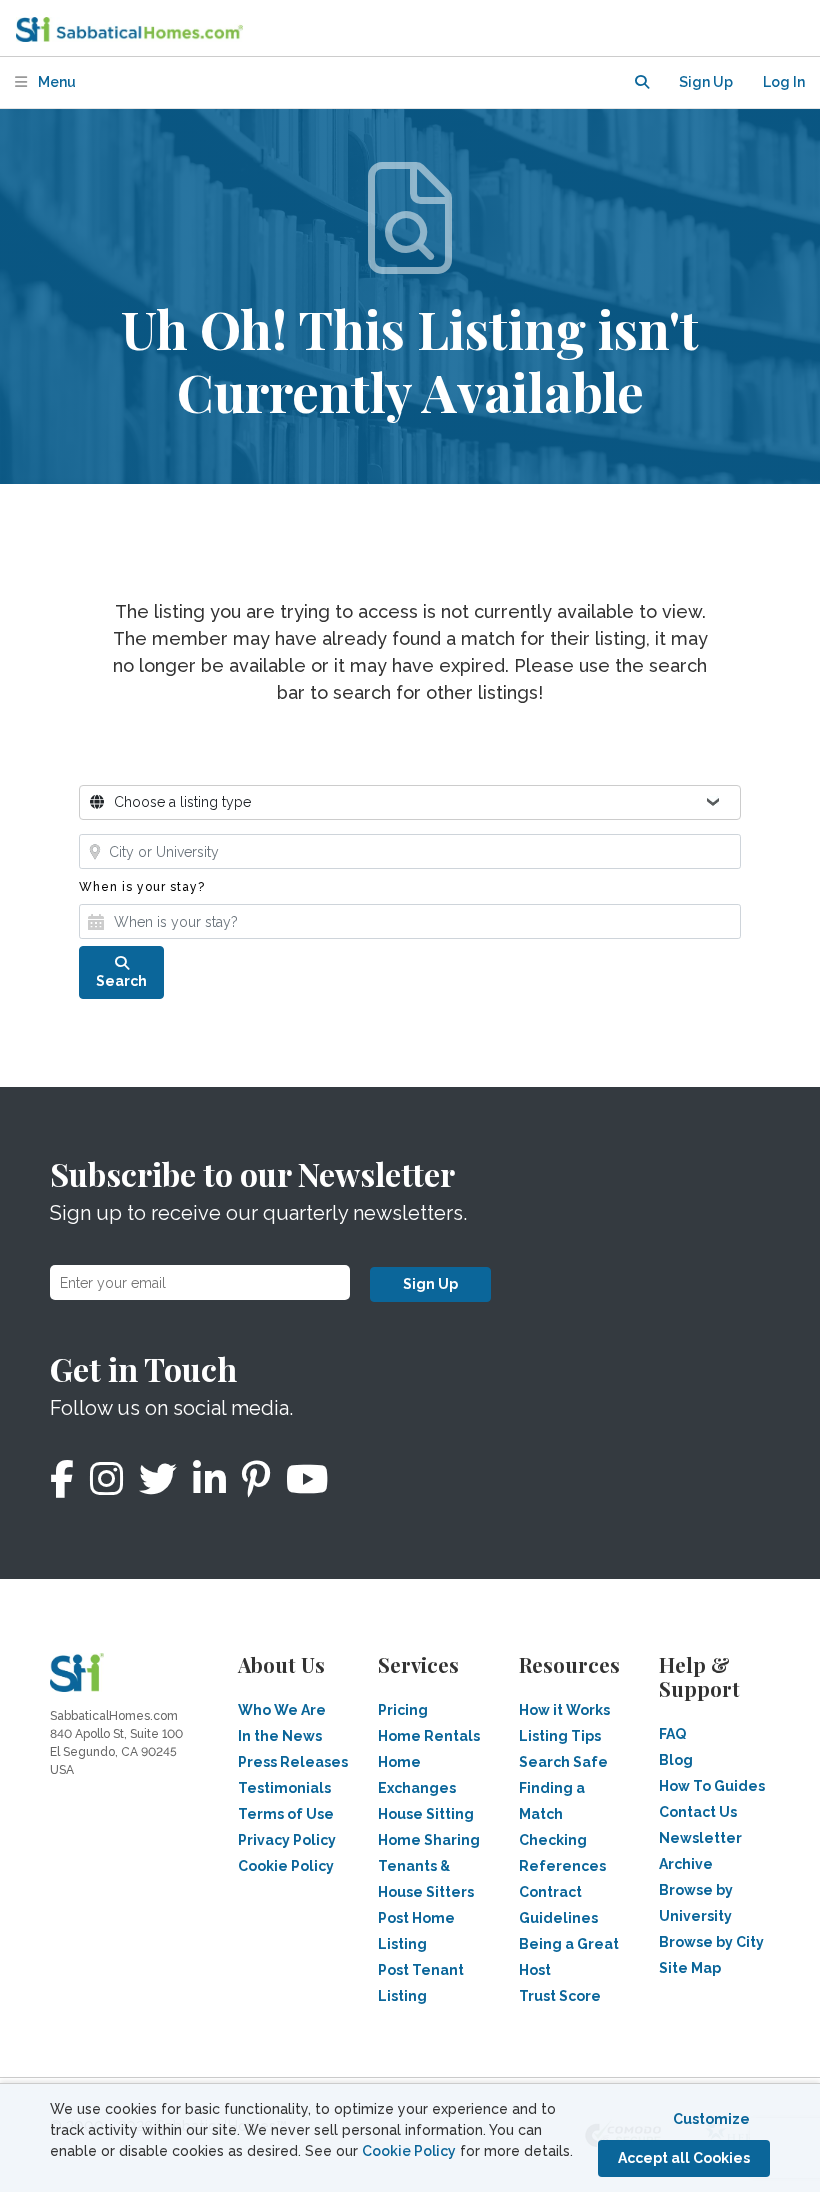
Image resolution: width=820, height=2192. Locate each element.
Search (121, 981)
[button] (642, 82)
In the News (280, 1736)
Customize (711, 2119)
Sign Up (430, 1284)
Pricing (403, 1710)
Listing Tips (560, 1736)
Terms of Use (286, 1814)
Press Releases (293, 1762)
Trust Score (560, 1996)
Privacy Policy (287, 1840)
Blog (676, 1760)
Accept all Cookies (684, 2158)
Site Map (690, 1968)
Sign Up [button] (706, 82)
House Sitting (426, 1814)
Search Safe (563, 1762)
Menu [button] (55, 82)
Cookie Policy (409, 2151)
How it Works (564, 1710)
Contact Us (698, 1812)
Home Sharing (429, 1840)
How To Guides (712, 1786)
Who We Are (282, 1710)
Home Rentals (429, 1736)
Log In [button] (784, 82)
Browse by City (711, 1942)
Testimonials (284, 1788)
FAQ (672, 1734)
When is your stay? (142, 887)
